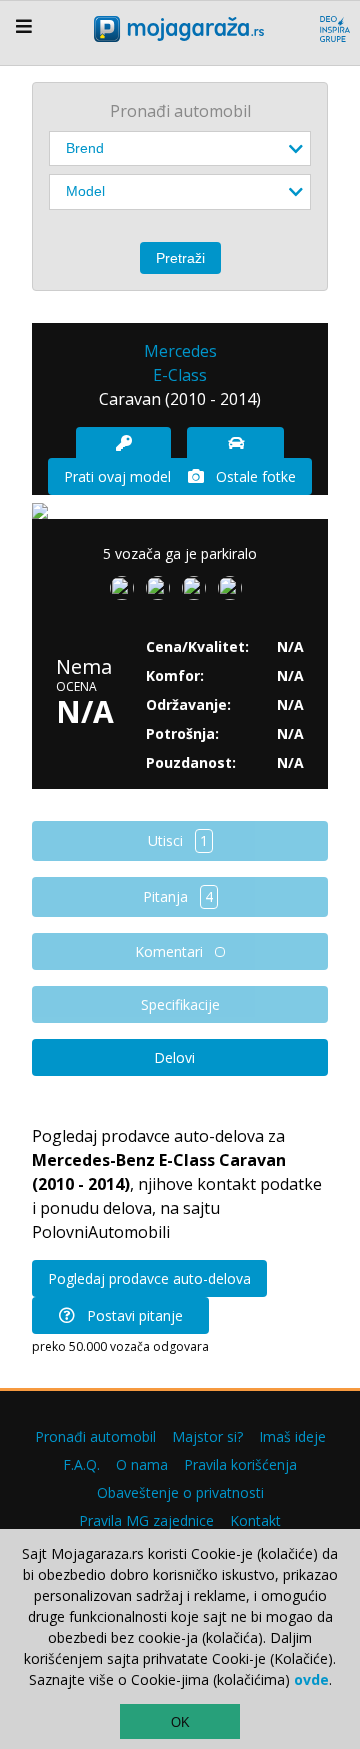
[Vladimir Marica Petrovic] (198, 592)
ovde (311, 1679)
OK (180, 1722)
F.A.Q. (81, 1464)
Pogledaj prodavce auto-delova (149, 1278)
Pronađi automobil (95, 1436)
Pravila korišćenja (240, 1464)
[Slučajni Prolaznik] (234, 592)
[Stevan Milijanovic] (126, 592)
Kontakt (255, 1520)
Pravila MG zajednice (146, 1520)
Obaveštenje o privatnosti (180, 1492)
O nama (142, 1464)
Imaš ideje (292, 1436)
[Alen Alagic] (162, 592)
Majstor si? (207, 1436)
